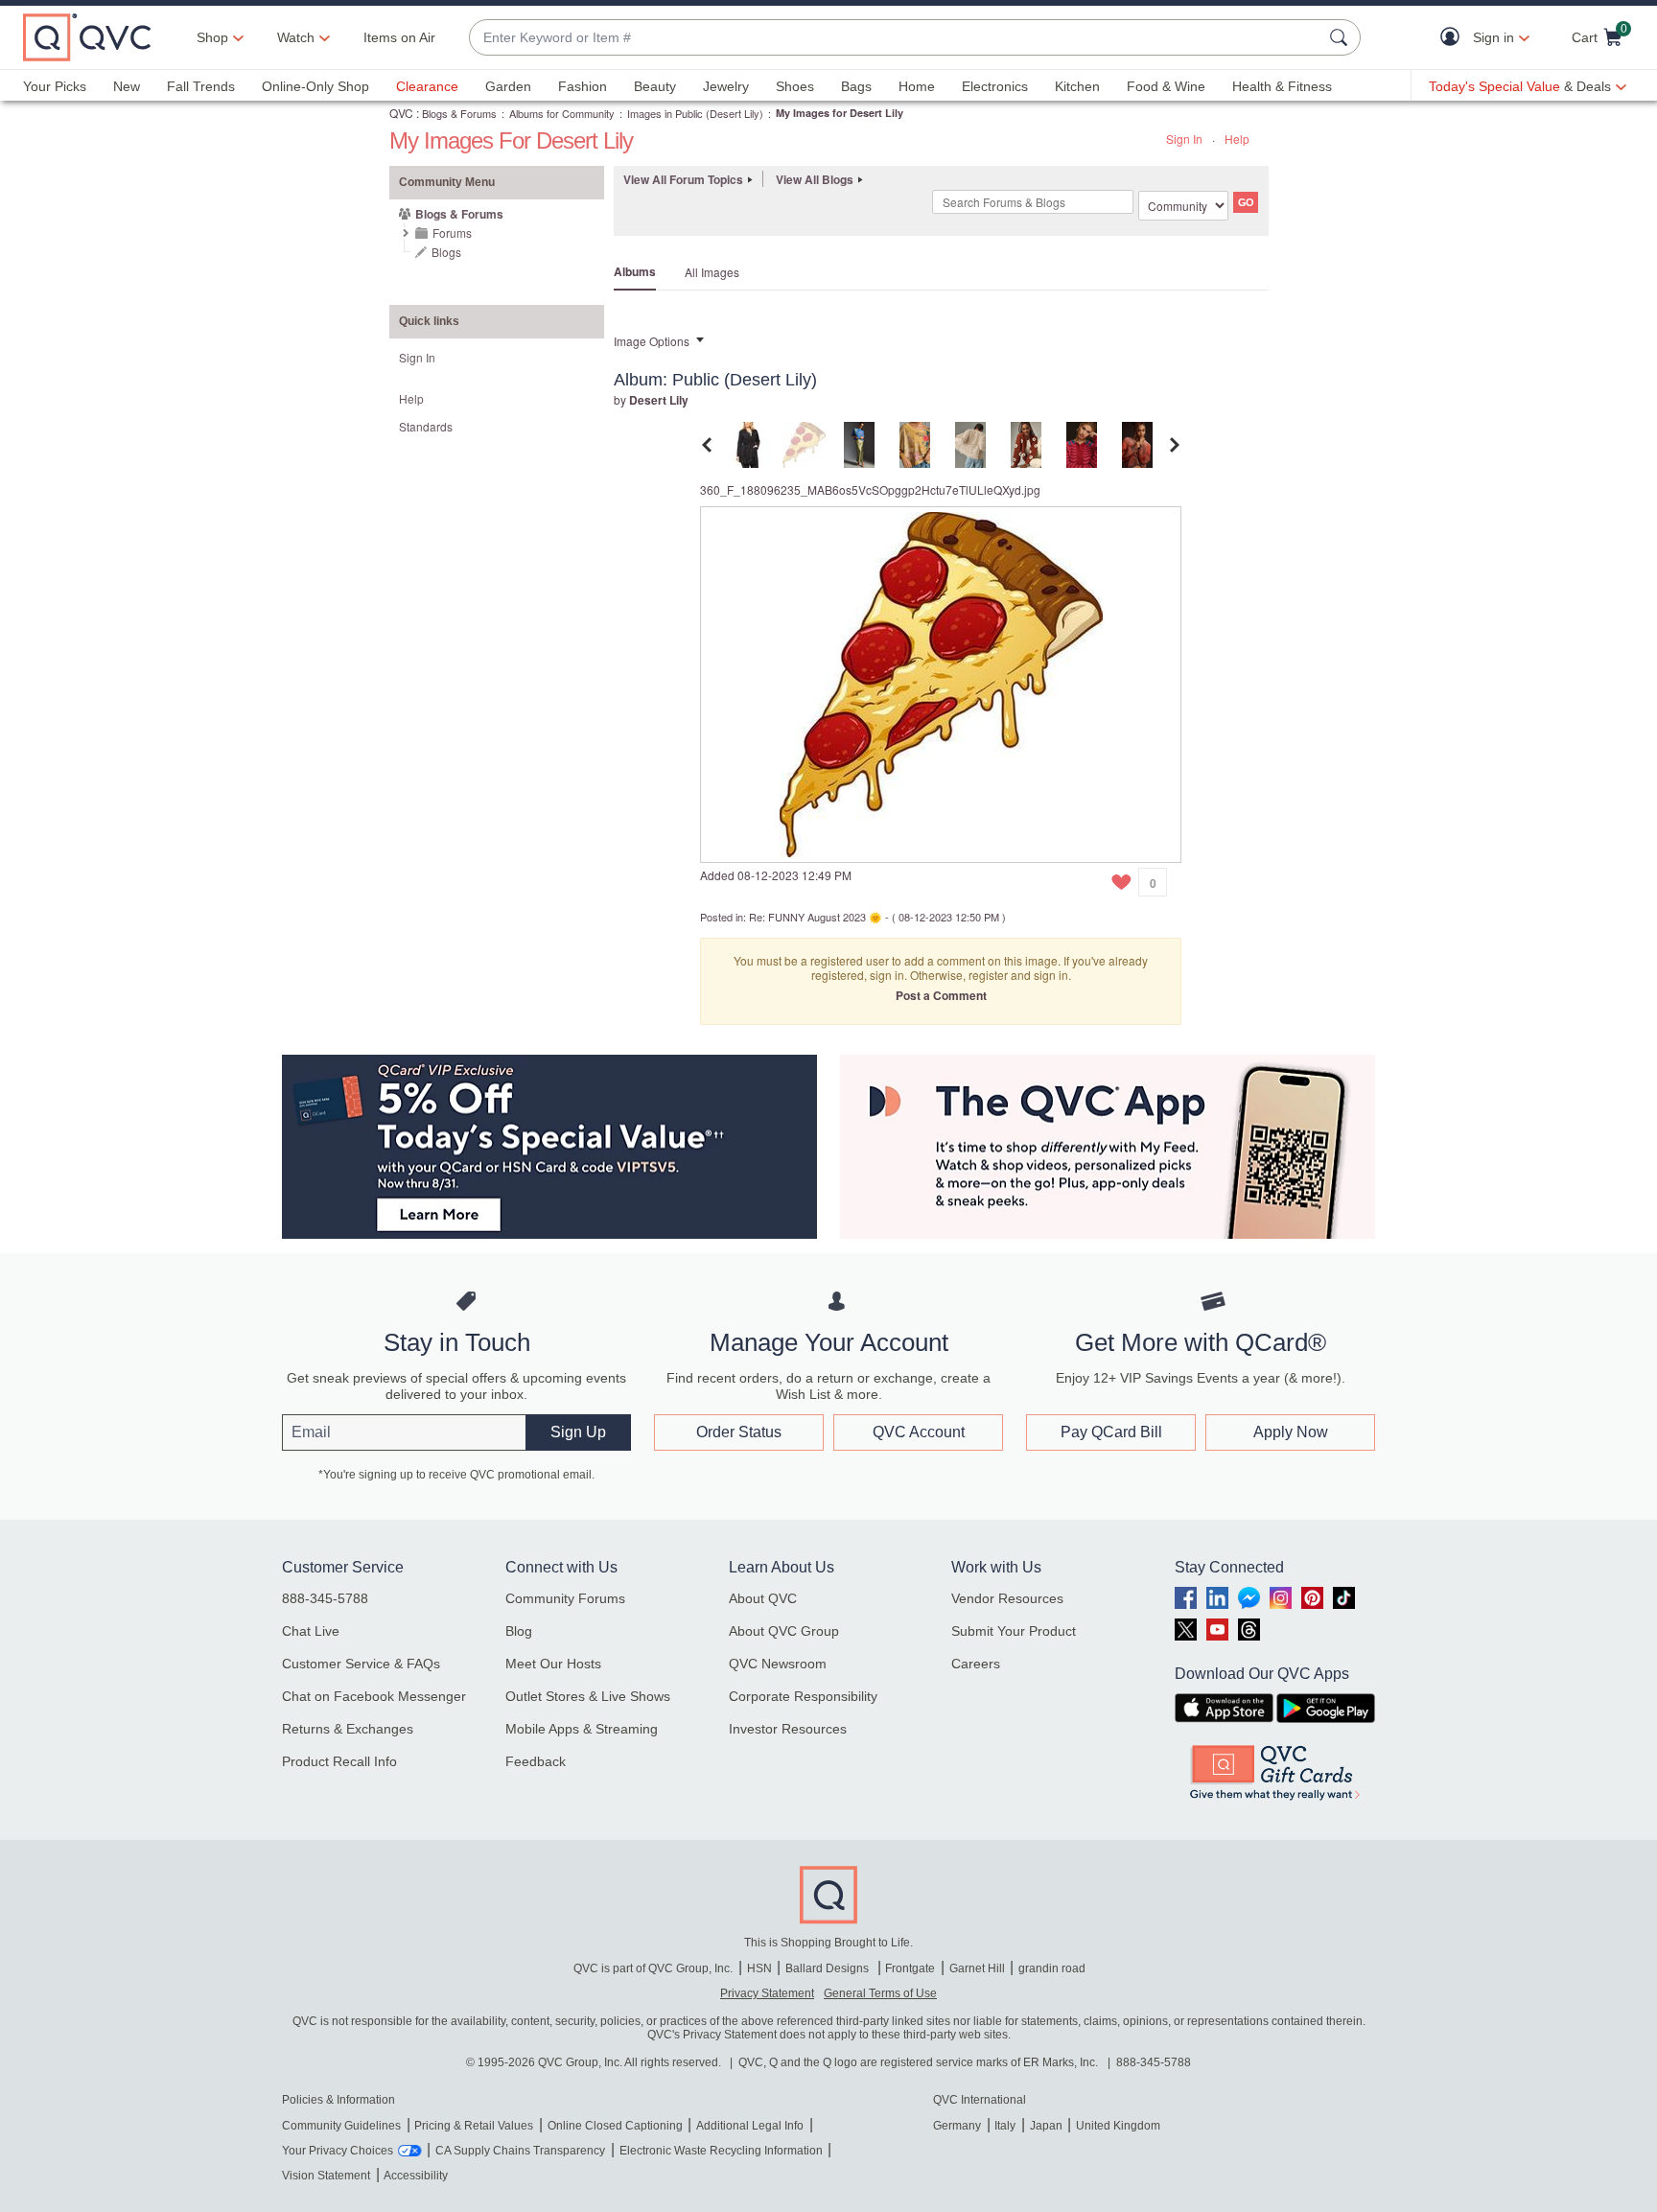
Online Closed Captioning (615, 2126)
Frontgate (910, 1968)
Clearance (427, 86)
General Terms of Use (880, 1993)
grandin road (1052, 1968)
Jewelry (726, 86)
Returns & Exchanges (348, 1729)
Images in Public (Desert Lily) (695, 113)
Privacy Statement (767, 1993)
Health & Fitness (1282, 86)
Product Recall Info (339, 1761)
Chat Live (311, 1631)
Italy (1005, 2126)
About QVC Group (784, 1631)
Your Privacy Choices (338, 2151)
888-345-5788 (325, 1598)
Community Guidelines (341, 2126)
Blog (519, 1631)
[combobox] (896, 38)
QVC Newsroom (778, 1664)
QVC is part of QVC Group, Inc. (653, 1968)
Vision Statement (326, 2176)
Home (917, 86)
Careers (976, 1664)
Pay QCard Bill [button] (1111, 1432)
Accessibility (416, 2176)
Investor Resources (788, 1729)
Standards (426, 426)
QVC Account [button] (919, 1432)
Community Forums (565, 1598)
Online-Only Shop (315, 86)
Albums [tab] (635, 271)
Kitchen (1077, 86)
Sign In (1184, 139)
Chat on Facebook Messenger (374, 1696)
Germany (957, 2126)
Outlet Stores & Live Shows (588, 1696)
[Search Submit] (1342, 37)
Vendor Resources (1007, 1598)
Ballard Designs (828, 1968)
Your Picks (55, 86)
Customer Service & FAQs (361, 1664)
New (127, 86)
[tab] (748, 442)
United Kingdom (1118, 2126)
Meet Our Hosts (553, 1664)
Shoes (795, 86)
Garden (508, 86)
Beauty (655, 86)
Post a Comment (941, 995)
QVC (401, 113)
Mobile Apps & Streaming (582, 1729)
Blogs (446, 252)
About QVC (763, 1598)
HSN (759, 1968)
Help (1237, 139)
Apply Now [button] (1291, 1432)
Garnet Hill (977, 1968)
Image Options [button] (652, 341)
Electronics (995, 86)
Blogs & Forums (459, 113)
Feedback (536, 1761)
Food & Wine (1166, 86)
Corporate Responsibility (803, 1696)
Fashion (583, 86)
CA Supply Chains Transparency (520, 2151)
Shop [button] (212, 37)
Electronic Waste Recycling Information (721, 2151)
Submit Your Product (1014, 1631)
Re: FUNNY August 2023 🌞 (816, 917)
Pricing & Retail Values (474, 2126)
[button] (1454, 38)
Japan (1046, 2126)
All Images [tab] (712, 272)
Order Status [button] (739, 1432)
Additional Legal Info (750, 2126)
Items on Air (399, 37)
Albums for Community (562, 113)
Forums (452, 233)
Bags (856, 86)
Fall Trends (201, 86)
